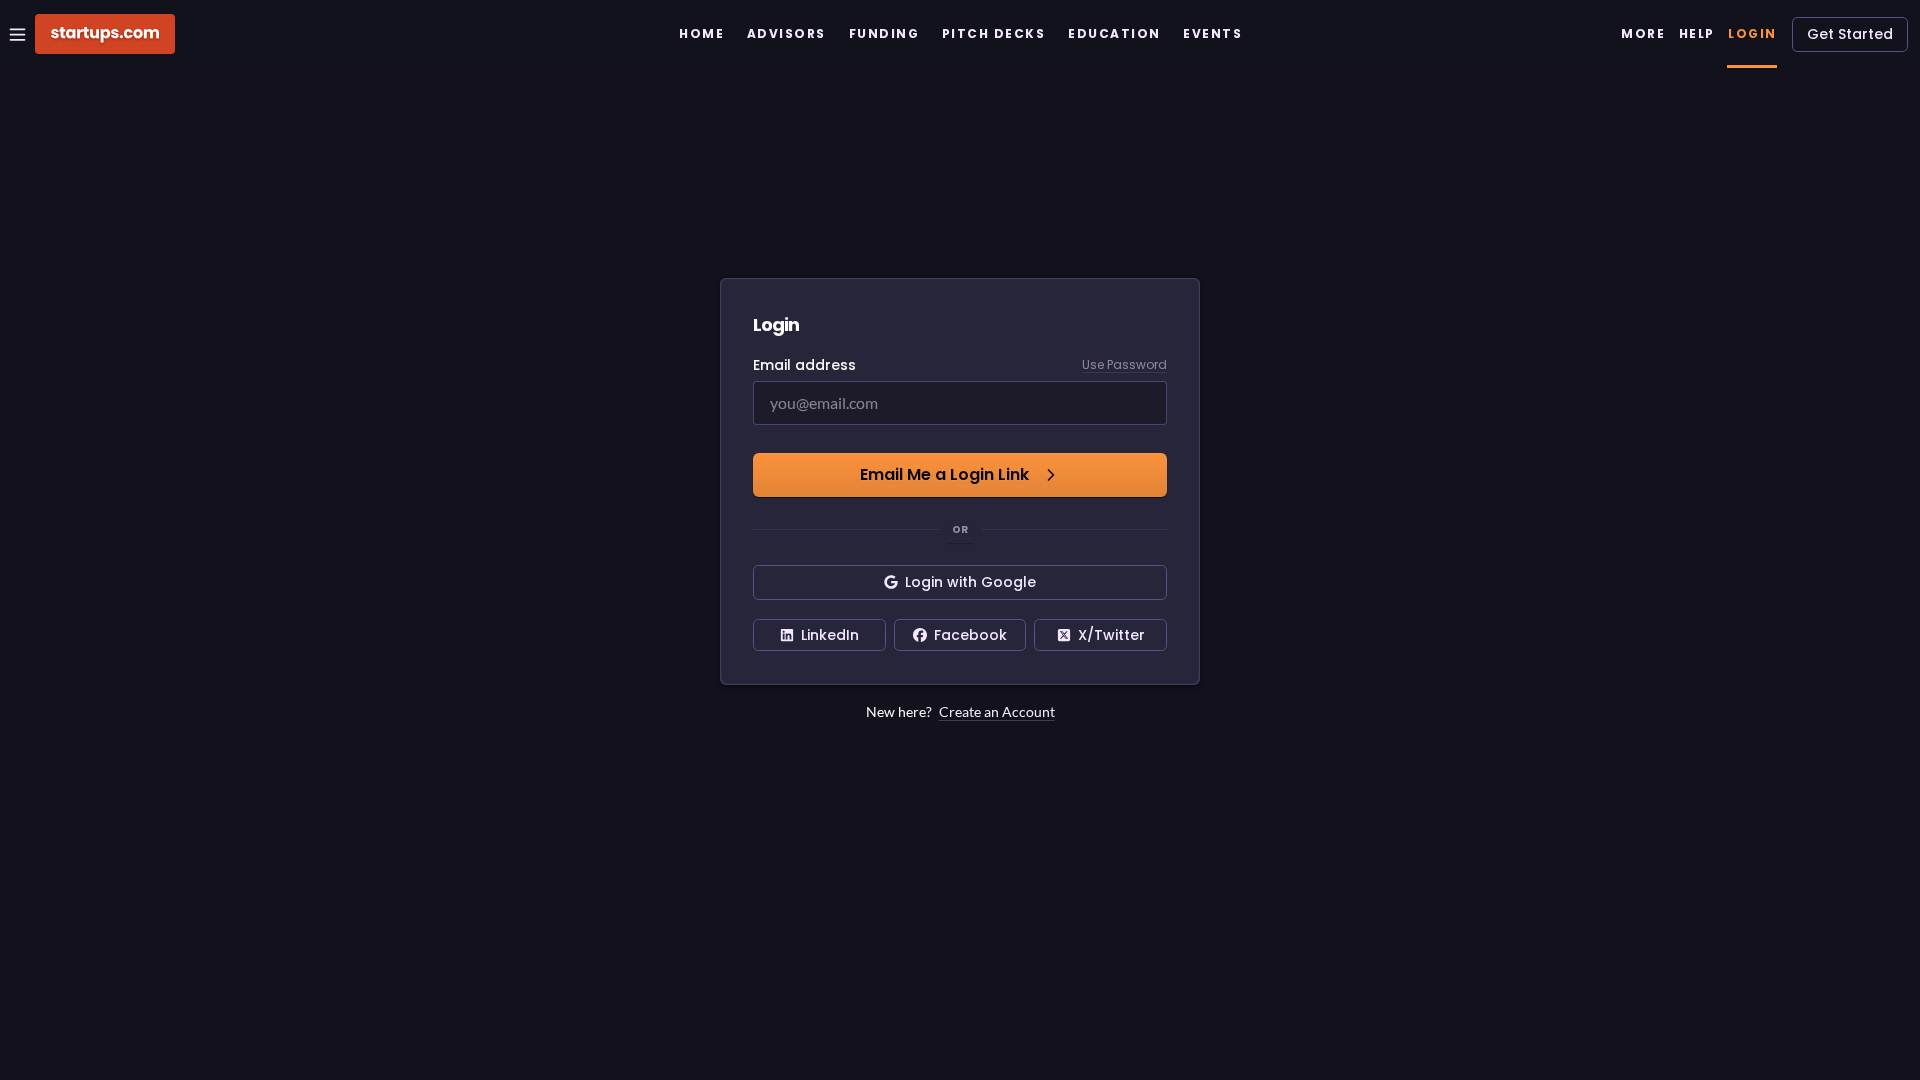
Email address (804, 365)
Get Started (1850, 34)
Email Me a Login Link (944, 474)
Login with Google (970, 582)
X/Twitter (1111, 635)
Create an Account (997, 711)
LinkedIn (830, 635)
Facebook (970, 635)
